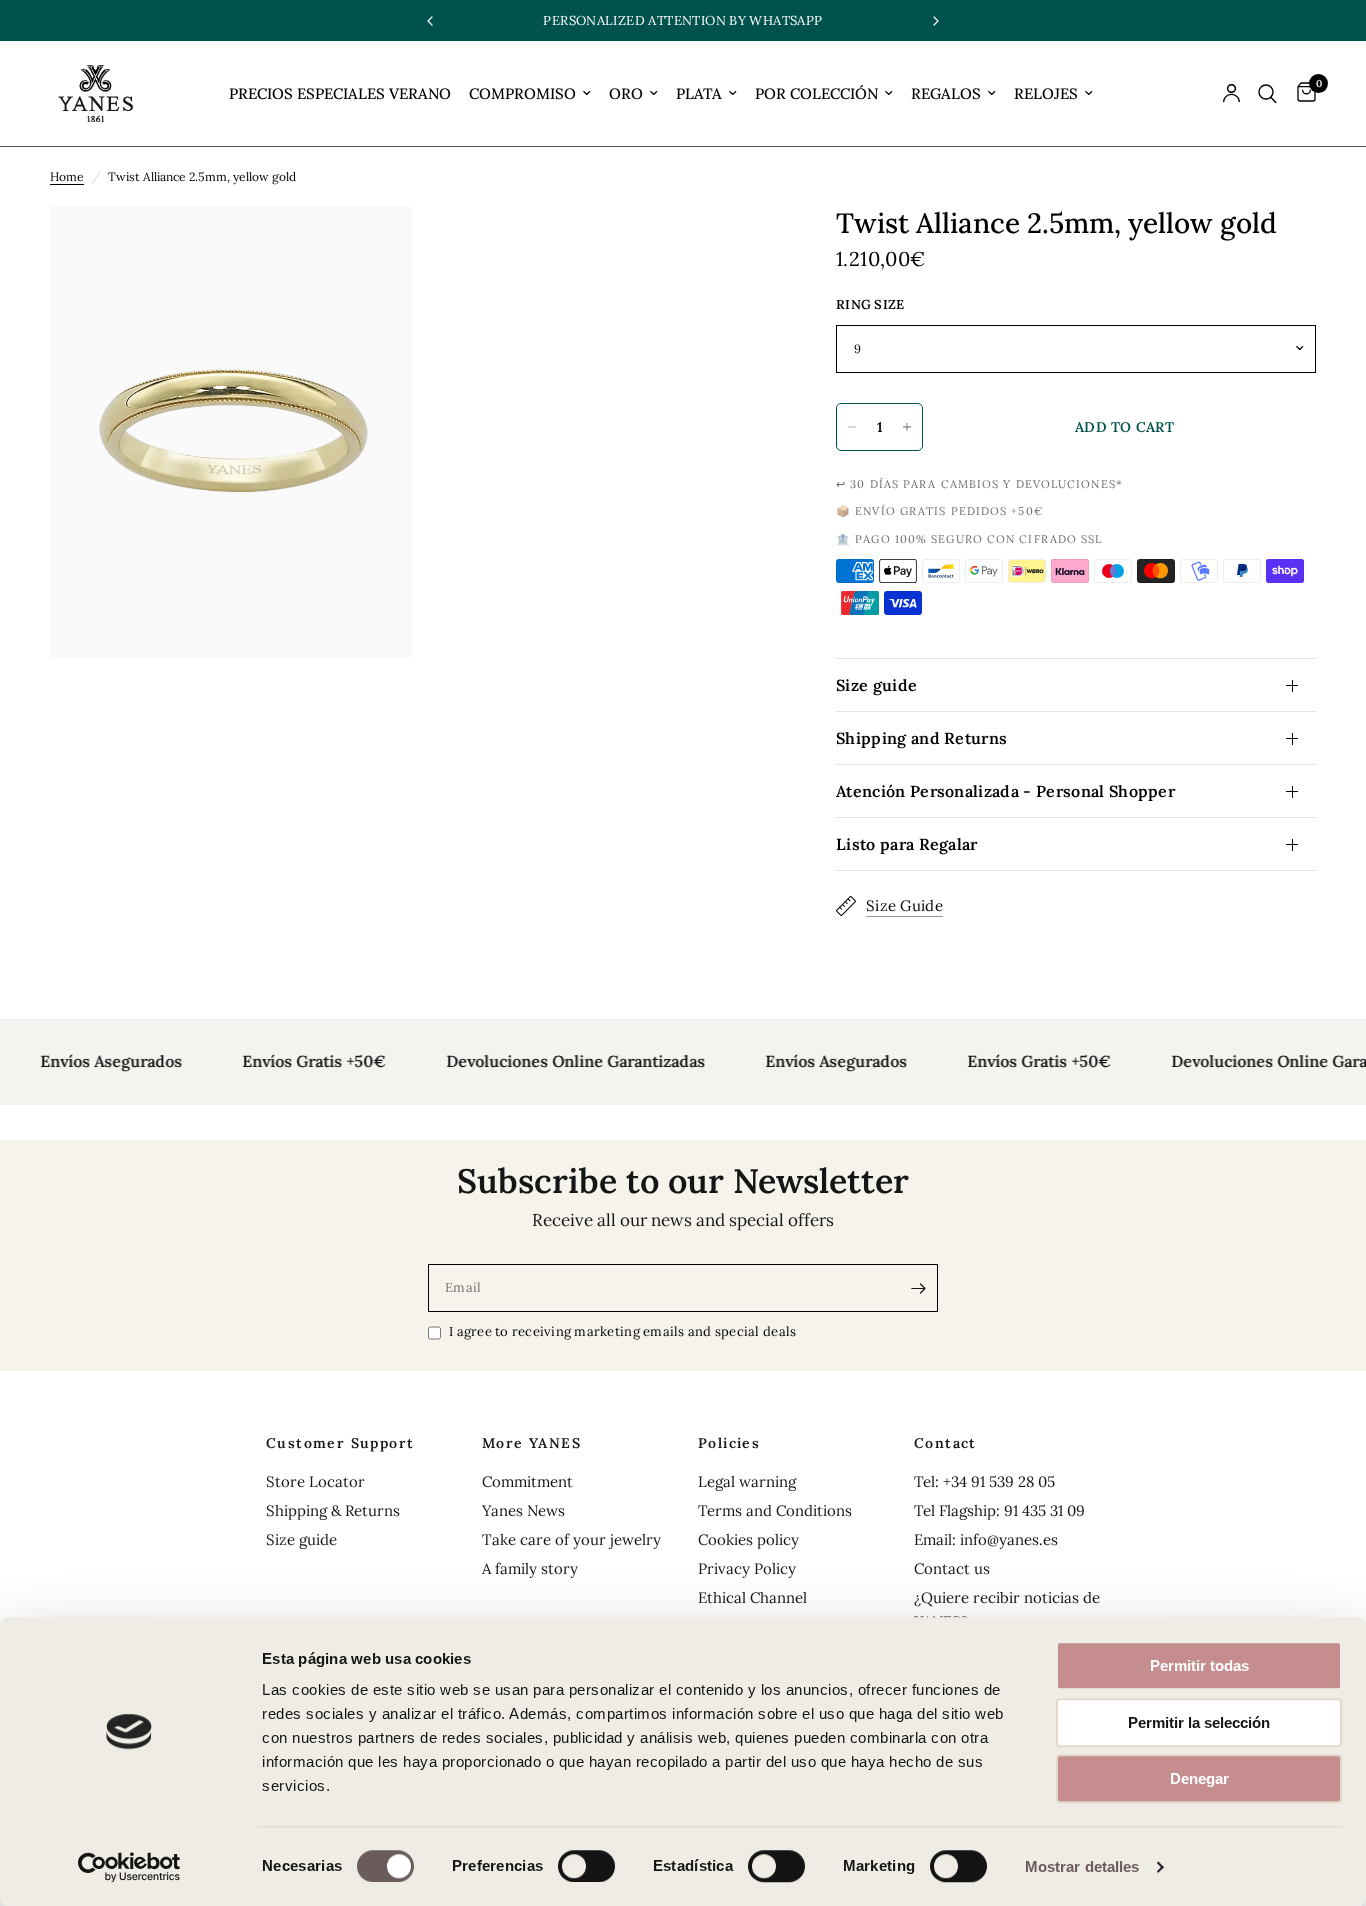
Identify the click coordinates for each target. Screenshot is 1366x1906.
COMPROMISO (522, 93)
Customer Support (340, 1443)
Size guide (876, 685)
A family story (530, 1568)
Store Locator (315, 1481)
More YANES (531, 1443)
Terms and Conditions (775, 1510)
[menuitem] (340, 94)
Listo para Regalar (907, 844)
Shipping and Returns (921, 738)
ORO (626, 93)
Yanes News (523, 1510)
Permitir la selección (1199, 1722)
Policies (729, 1443)
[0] (1301, 93)
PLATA (699, 93)
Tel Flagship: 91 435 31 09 (999, 1510)
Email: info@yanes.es (986, 1539)
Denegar (1199, 1778)
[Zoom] (370, 248)
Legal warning (747, 1481)
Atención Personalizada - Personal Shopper (1005, 791)
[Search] (1267, 93)
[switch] (586, 1866)
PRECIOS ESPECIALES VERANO (340, 93)
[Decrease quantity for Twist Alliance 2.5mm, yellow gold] (852, 427)
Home (67, 176)
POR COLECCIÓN (816, 93)
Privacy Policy (747, 1568)
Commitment (527, 1481)
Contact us (952, 1568)
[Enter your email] (918, 1288)
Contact (945, 1443)
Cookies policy (748, 1539)
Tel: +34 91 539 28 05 (984, 1481)
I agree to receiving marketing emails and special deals (622, 1331)
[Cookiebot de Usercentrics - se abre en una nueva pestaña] (129, 1867)
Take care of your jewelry (571, 1539)
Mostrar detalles (1082, 1866)
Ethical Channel (752, 1597)
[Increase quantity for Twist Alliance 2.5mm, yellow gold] (907, 427)
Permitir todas (1199, 1665)
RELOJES (1046, 93)
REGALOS (946, 93)
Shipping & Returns (333, 1510)
